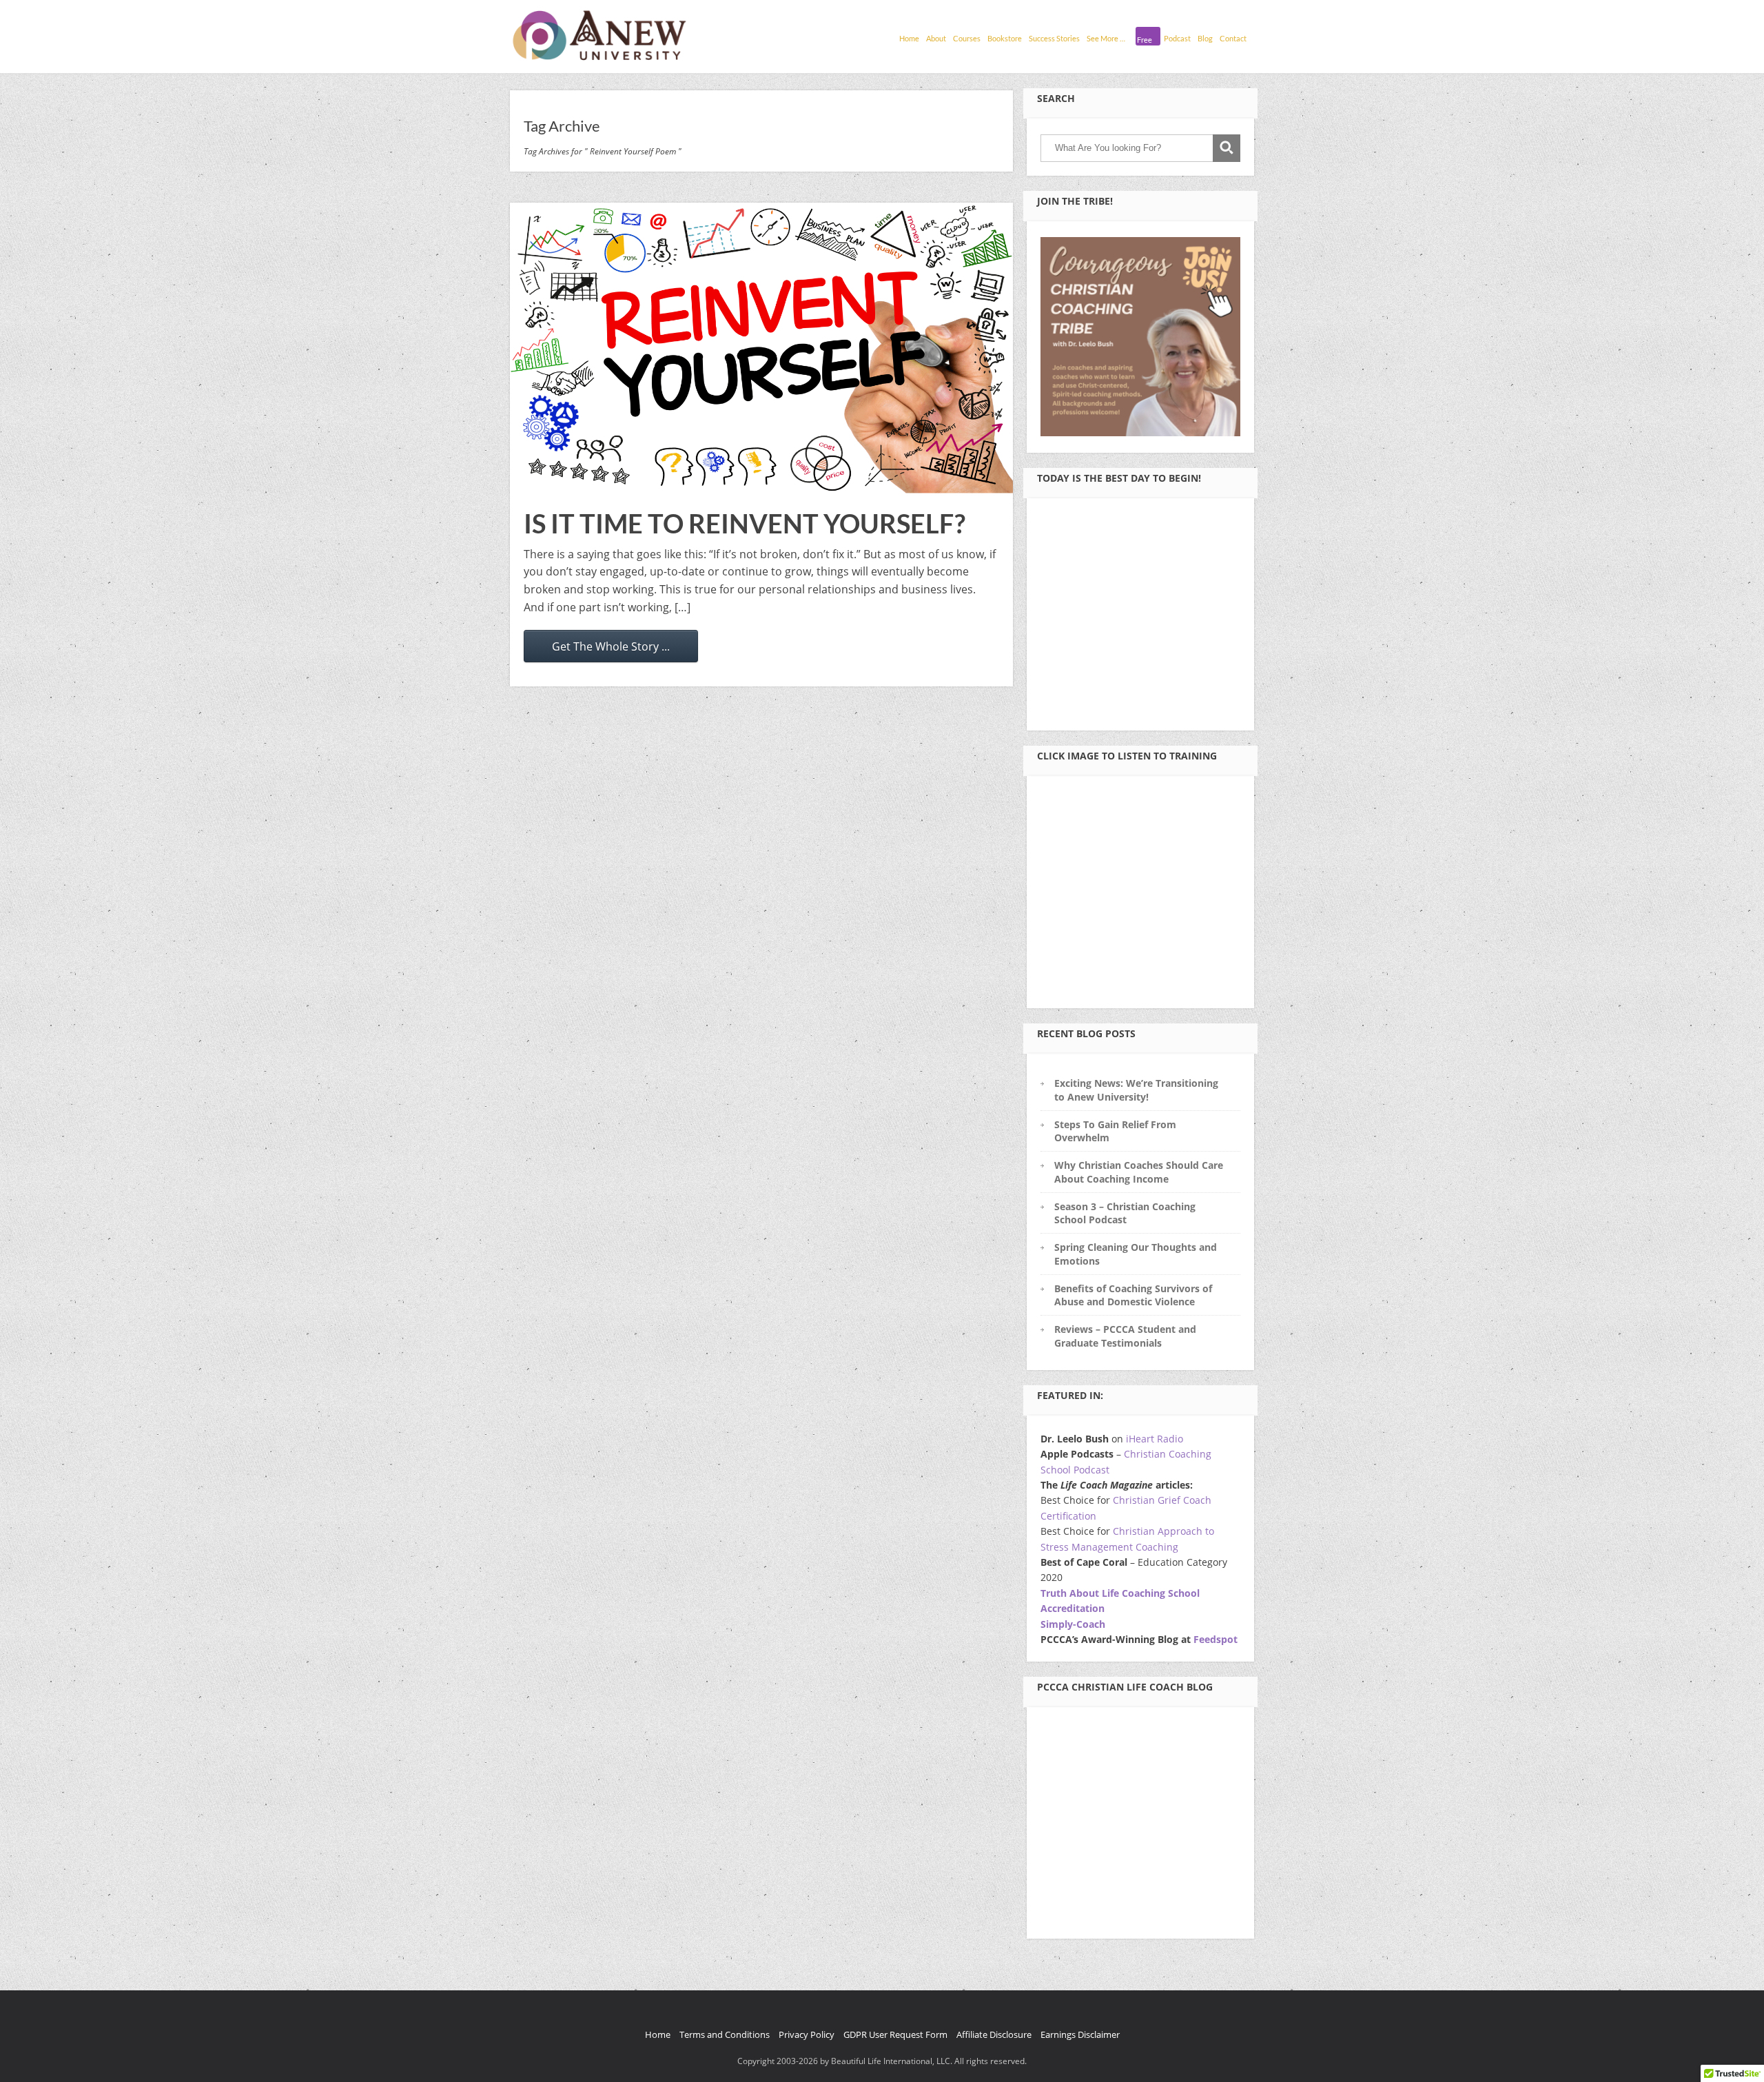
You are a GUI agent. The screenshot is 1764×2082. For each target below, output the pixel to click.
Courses (967, 38)
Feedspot (1216, 1639)
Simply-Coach (1073, 1624)
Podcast (1177, 38)
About (936, 38)
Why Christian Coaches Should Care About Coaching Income (1139, 1172)
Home (909, 38)
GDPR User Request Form (895, 2034)
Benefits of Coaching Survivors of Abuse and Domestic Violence (1133, 1295)
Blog (1205, 38)
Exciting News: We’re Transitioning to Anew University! (1136, 1090)
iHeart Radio (1155, 1439)
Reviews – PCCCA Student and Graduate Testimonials (1125, 1336)
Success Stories (1054, 38)
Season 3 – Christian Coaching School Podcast (1125, 1213)
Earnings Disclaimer (1080, 2034)
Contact (1233, 38)
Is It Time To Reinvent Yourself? (745, 523)
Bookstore (1005, 38)
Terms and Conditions (725, 2034)
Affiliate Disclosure (994, 2034)
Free (1145, 40)
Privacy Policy (807, 2034)
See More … (1106, 38)
